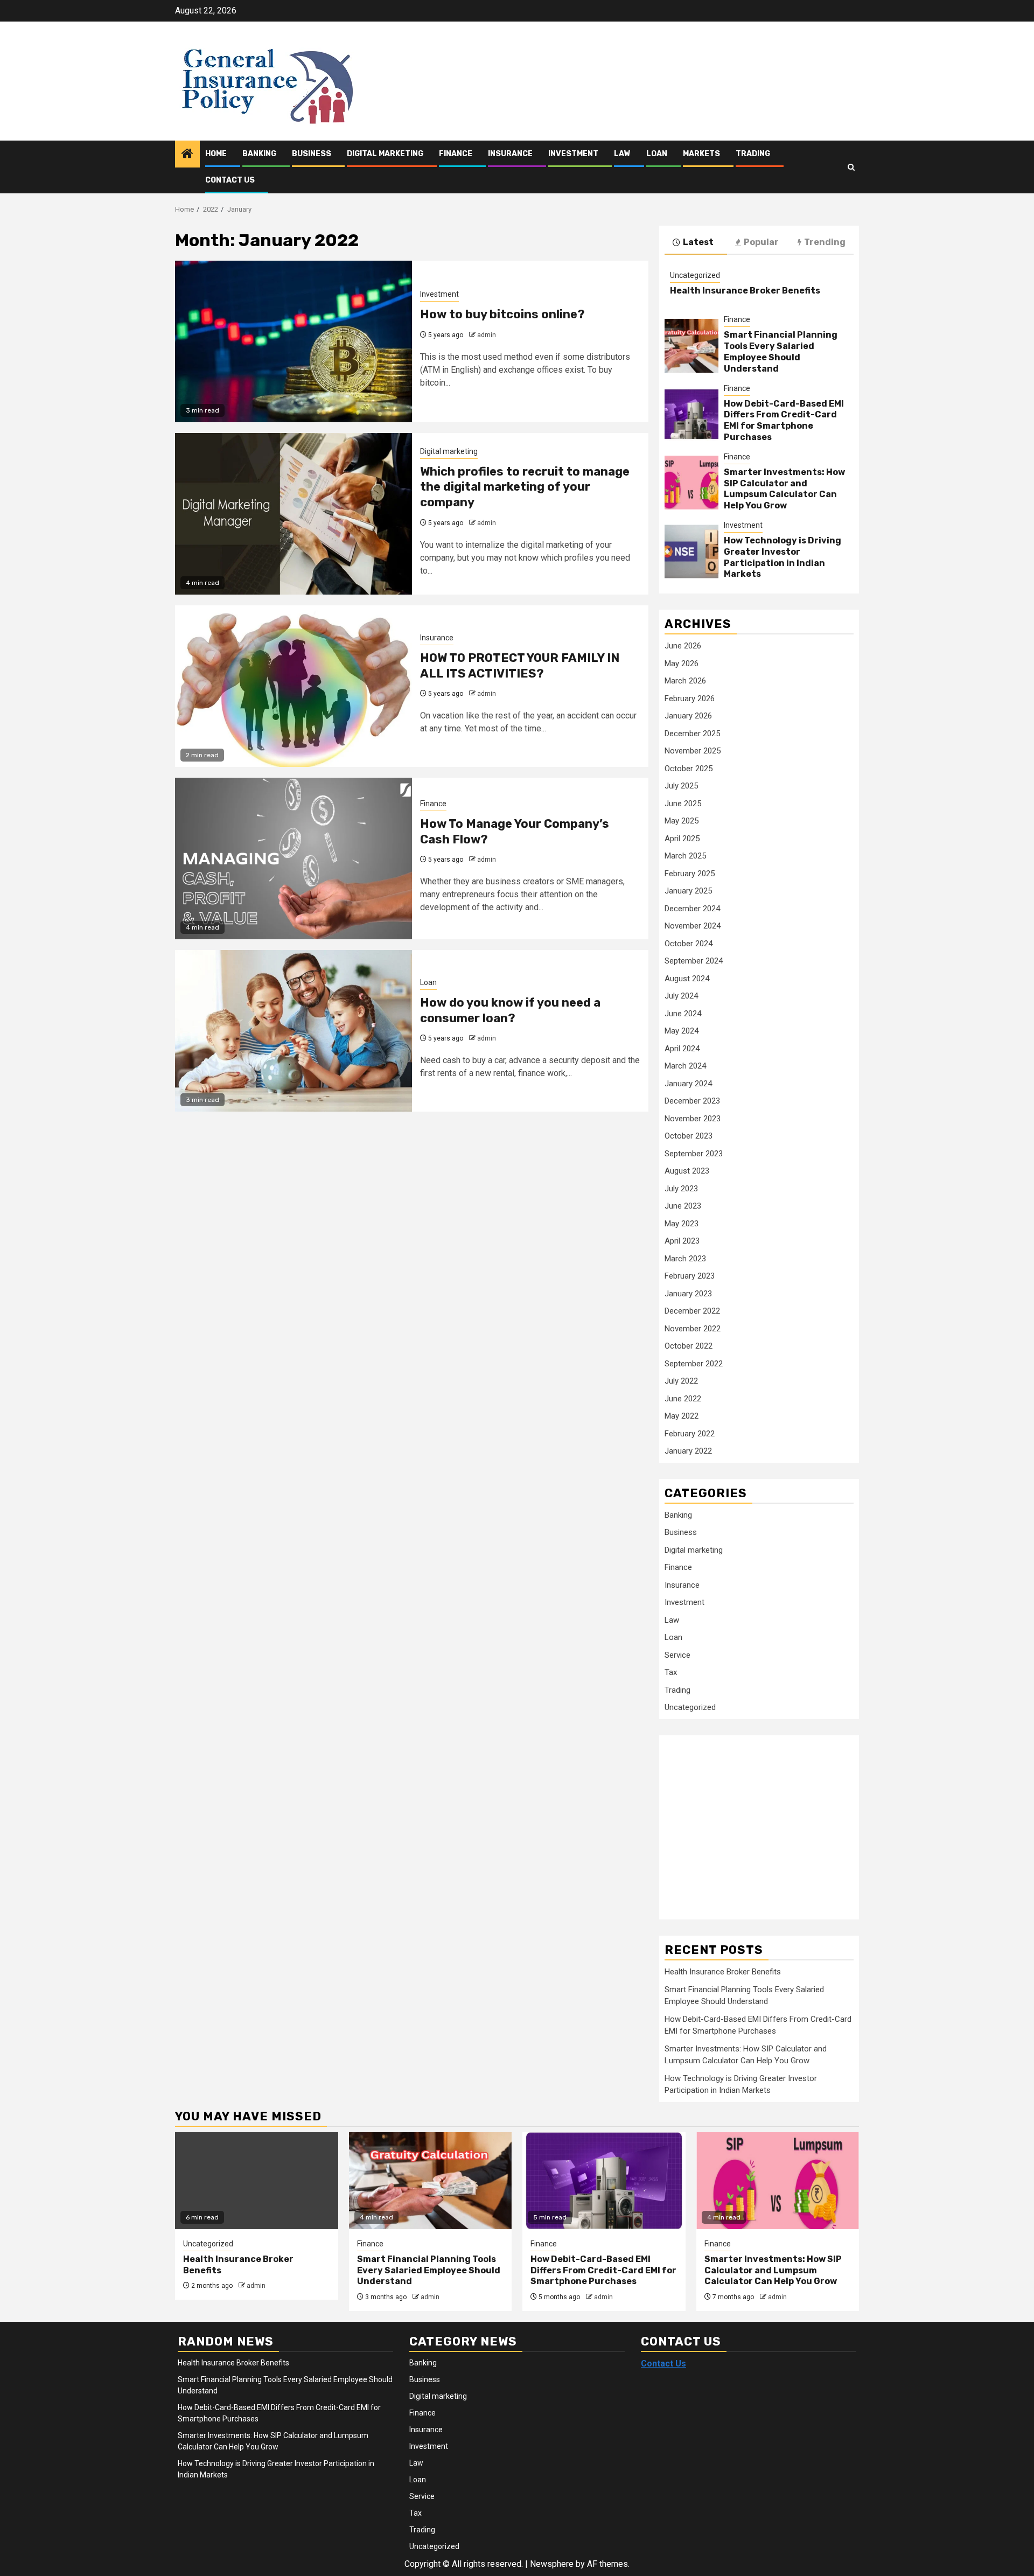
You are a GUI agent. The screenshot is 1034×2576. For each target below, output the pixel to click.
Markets (701, 154)
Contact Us (230, 180)
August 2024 (687, 979)
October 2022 (689, 1346)
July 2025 (681, 786)
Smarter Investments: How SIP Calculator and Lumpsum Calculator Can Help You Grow (784, 489)
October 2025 (689, 769)
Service (677, 1655)
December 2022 (692, 1311)
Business (312, 154)
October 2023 (689, 1136)
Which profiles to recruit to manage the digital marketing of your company (525, 487)
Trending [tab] (825, 242)
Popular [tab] (761, 242)
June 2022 (683, 1399)
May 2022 (682, 1416)
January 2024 (688, 1084)
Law (622, 154)
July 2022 (681, 1381)
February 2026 (690, 699)
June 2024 (683, 1014)
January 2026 (688, 716)
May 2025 (682, 821)
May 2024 (682, 1031)
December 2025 (692, 734)
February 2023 (690, 1276)
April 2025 (682, 839)
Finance (456, 154)
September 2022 (694, 1364)
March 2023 (685, 1259)
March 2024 (685, 1066)
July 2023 (681, 1189)
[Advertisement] (751, 1821)
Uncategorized (695, 275)
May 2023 (682, 1224)
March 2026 (685, 681)
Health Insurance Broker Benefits (745, 291)
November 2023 (693, 1119)
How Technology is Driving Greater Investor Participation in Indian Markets (783, 557)
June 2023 (683, 1206)
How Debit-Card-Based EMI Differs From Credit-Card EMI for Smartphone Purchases (784, 420)
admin (487, 335)
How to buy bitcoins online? (502, 314)
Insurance (510, 154)
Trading (753, 154)
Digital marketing (385, 154)
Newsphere (552, 2564)
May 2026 (682, 664)
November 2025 (693, 751)
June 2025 (683, 804)
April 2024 (682, 1049)
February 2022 (690, 1434)
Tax (671, 1672)
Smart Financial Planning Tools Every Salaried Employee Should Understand (781, 351)
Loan (657, 154)
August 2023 (687, 1171)
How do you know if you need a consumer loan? (510, 1010)
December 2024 (692, 909)
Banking (259, 154)
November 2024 (693, 926)
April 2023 (682, 1241)
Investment (573, 154)
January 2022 (688, 1451)
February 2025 (690, 874)
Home (216, 154)
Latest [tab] (698, 242)
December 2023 (692, 1101)
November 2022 (693, 1329)
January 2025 (688, 891)
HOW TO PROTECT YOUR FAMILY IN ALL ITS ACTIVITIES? (520, 666)
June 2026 (683, 646)
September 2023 (694, 1154)
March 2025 (685, 856)
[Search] (851, 167)
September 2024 (694, 961)
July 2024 (681, 996)
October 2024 (689, 944)
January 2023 (688, 1294)
